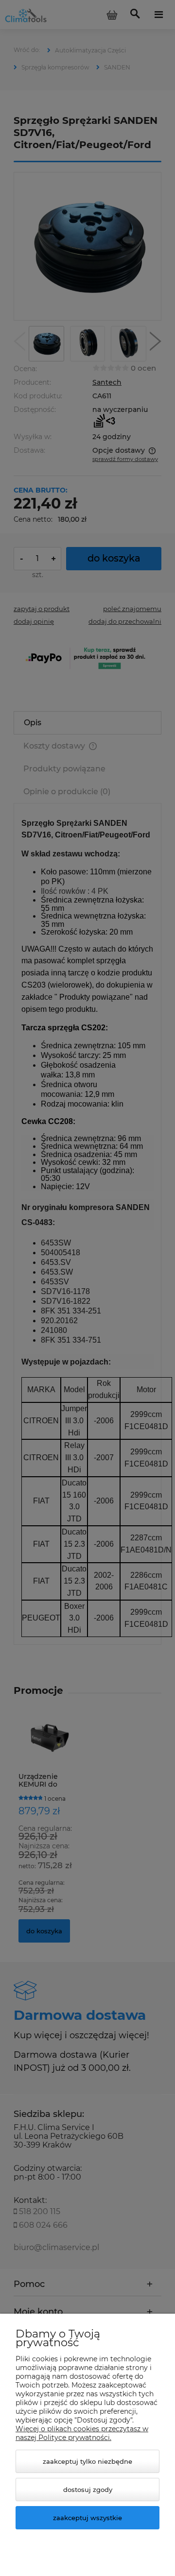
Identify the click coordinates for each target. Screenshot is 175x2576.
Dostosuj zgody (88, 2490)
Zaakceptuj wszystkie (87, 2518)
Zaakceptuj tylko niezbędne (87, 2461)
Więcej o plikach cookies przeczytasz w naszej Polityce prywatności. (82, 2433)
